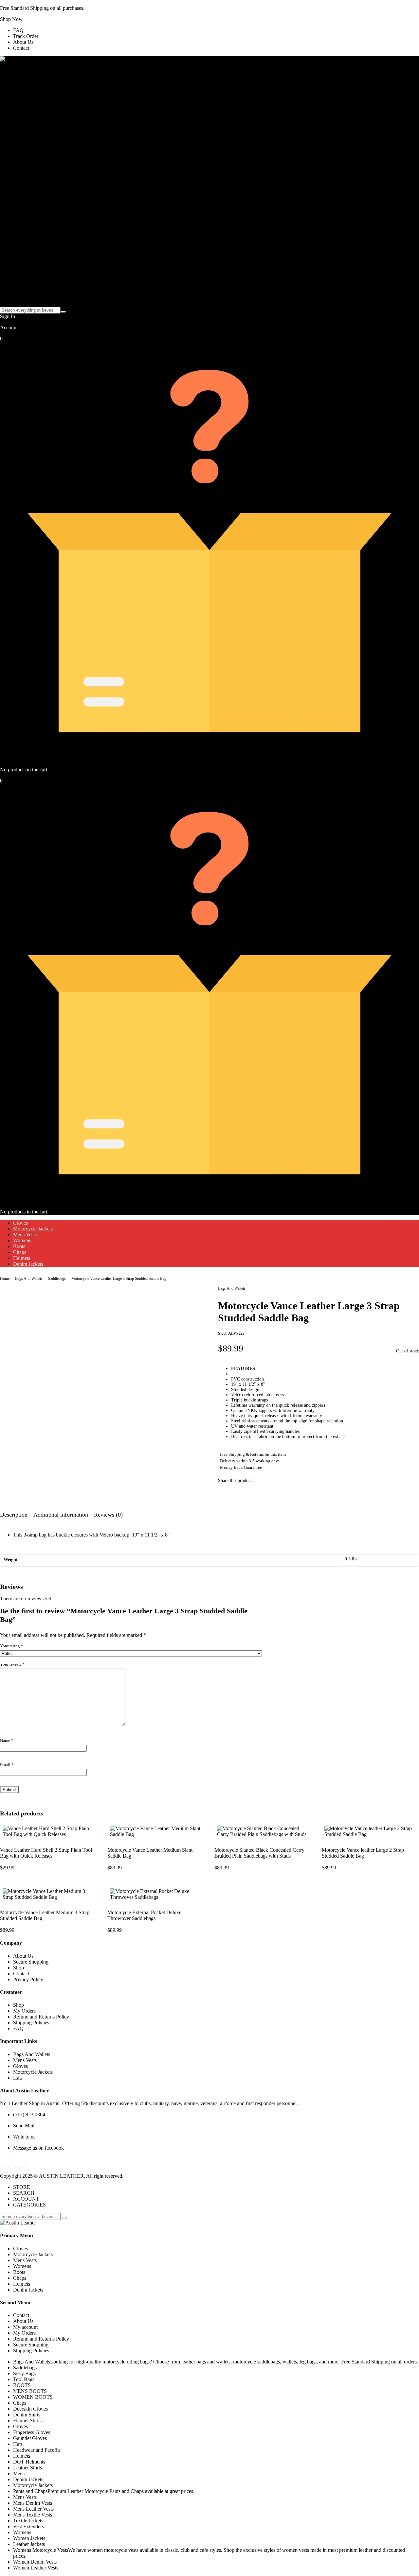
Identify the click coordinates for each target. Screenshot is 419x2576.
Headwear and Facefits (37, 2450)
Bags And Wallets (29, 1279)
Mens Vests (25, 1235)
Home (5, 1279)
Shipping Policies (31, 2023)
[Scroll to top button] (404, 2561)
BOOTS (22, 2385)
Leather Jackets (29, 2544)
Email (7, 1765)
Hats (18, 2078)
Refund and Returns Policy (41, 2017)
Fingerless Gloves (32, 2432)
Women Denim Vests (35, 2562)
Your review (12, 1664)
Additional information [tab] (61, 1515)
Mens (19, 2473)
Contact (21, 48)
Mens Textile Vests (33, 2515)
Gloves (20, 1223)
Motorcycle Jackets (33, 1229)
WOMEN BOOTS (33, 2397)
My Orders (24, 2011)
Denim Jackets (28, 1264)
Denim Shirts (27, 2415)
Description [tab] (14, 1515)
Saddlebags (57, 1279)
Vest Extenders (28, 2526)
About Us (23, 42)
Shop (18, 1968)
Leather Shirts (27, 2468)
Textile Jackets (28, 2521)
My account (25, 2327)
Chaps (20, 1252)
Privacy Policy (28, 1979)
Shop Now (11, 19)
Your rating (12, 1646)
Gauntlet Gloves (30, 2438)
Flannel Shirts (27, 2421)
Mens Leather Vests (33, 2509)
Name (7, 1740)
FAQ (18, 30)
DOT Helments (29, 2462)
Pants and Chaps (104, 2491)
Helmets (22, 1258)
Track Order (26, 36)
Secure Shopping (31, 1962)
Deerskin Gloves (30, 2409)
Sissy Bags (24, 2373)
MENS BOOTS (30, 2391)
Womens (22, 1240)
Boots (19, 1246)
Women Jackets (29, 2538)
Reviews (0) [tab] (108, 1515)
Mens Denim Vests (33, 2503)
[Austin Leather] (18, 59)
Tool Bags (24, 2379)
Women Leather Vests (36, 2568)
